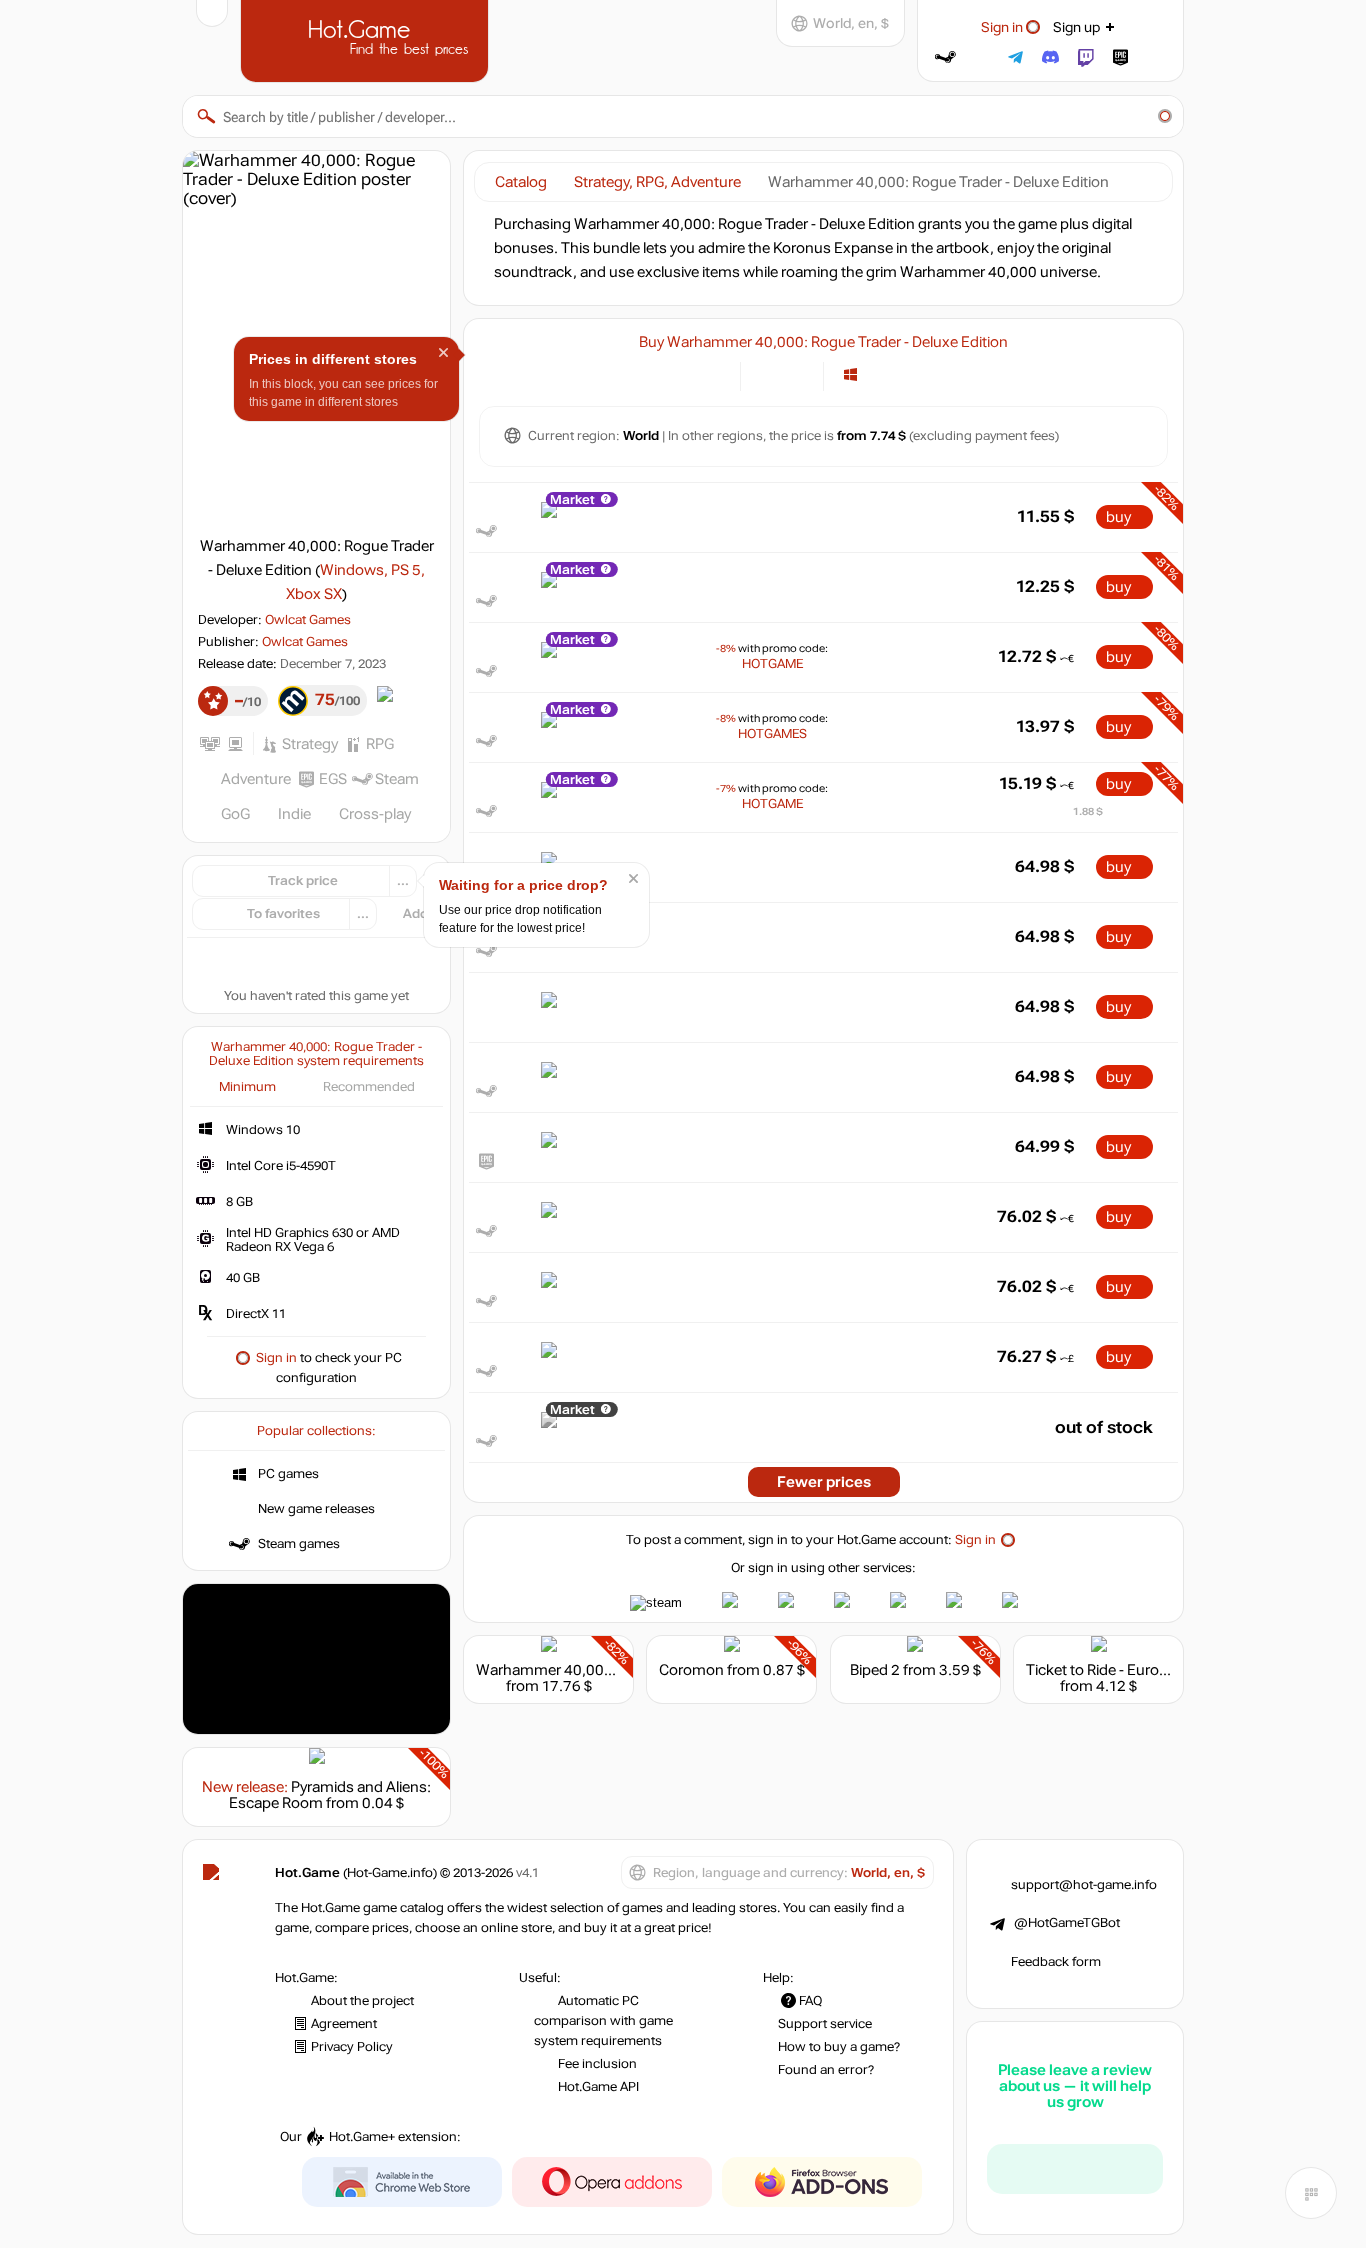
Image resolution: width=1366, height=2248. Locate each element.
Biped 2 (875, 1670)
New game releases (316, 1509)
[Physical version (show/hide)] (796, 374)
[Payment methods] (713, 374)
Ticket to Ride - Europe (1101, 1670)
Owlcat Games (308, 620)
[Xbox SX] (925, 374)
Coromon (691, 1670)
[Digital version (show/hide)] (767, 374)
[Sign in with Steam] (945, 57)
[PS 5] (900, 374)
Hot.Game (367, 39)
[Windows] (850, 374)
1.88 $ (1088, 811)
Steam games (299, 1544)
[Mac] (875, 374)
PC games (288, 1474)
